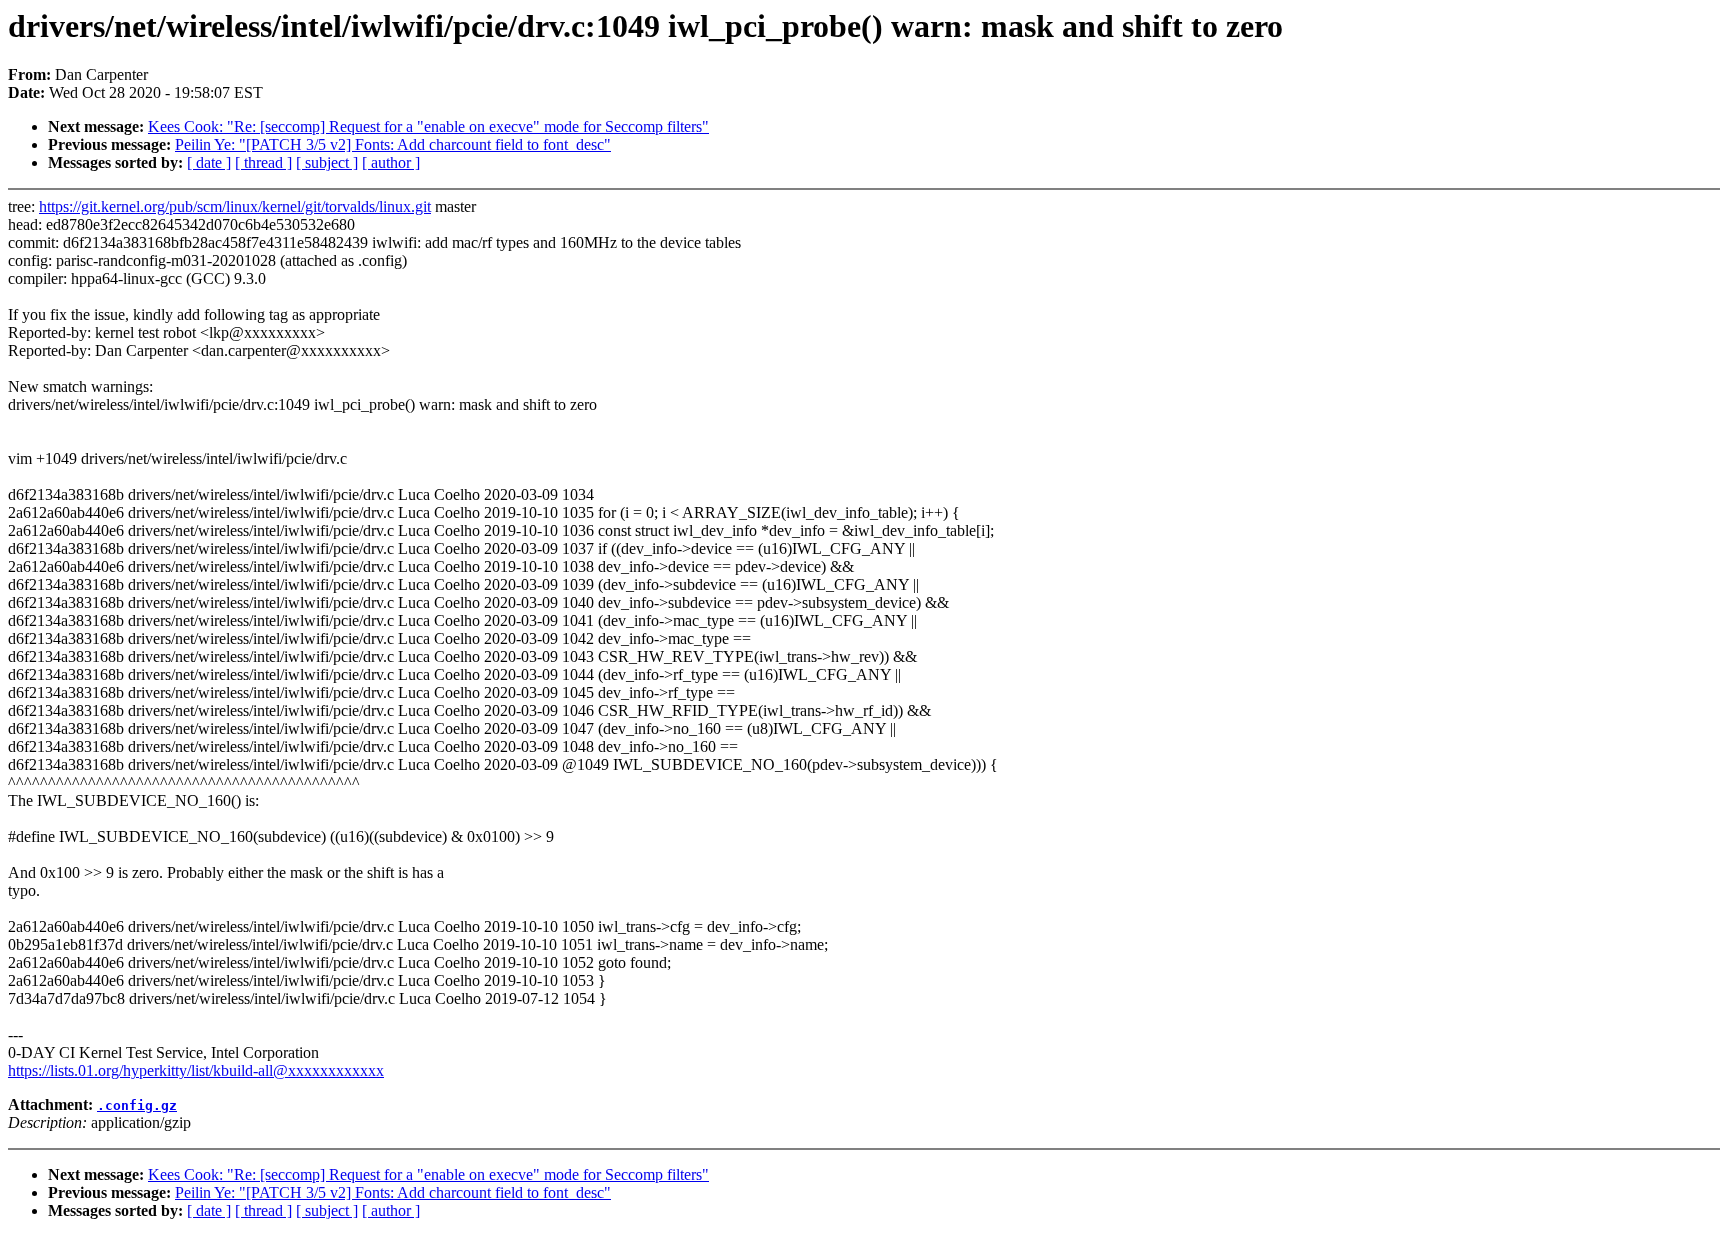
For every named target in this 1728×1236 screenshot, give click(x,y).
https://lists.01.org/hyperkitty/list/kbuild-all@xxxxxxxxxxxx (196, 1070)
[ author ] (391, 162)
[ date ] (209, 162)
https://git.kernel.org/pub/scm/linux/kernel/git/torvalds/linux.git (235, 206)
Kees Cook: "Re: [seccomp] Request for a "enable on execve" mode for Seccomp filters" (428, 126)
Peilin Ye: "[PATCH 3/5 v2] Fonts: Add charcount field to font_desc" (393, 144)
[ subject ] (327, 162)
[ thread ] (263, 162)
